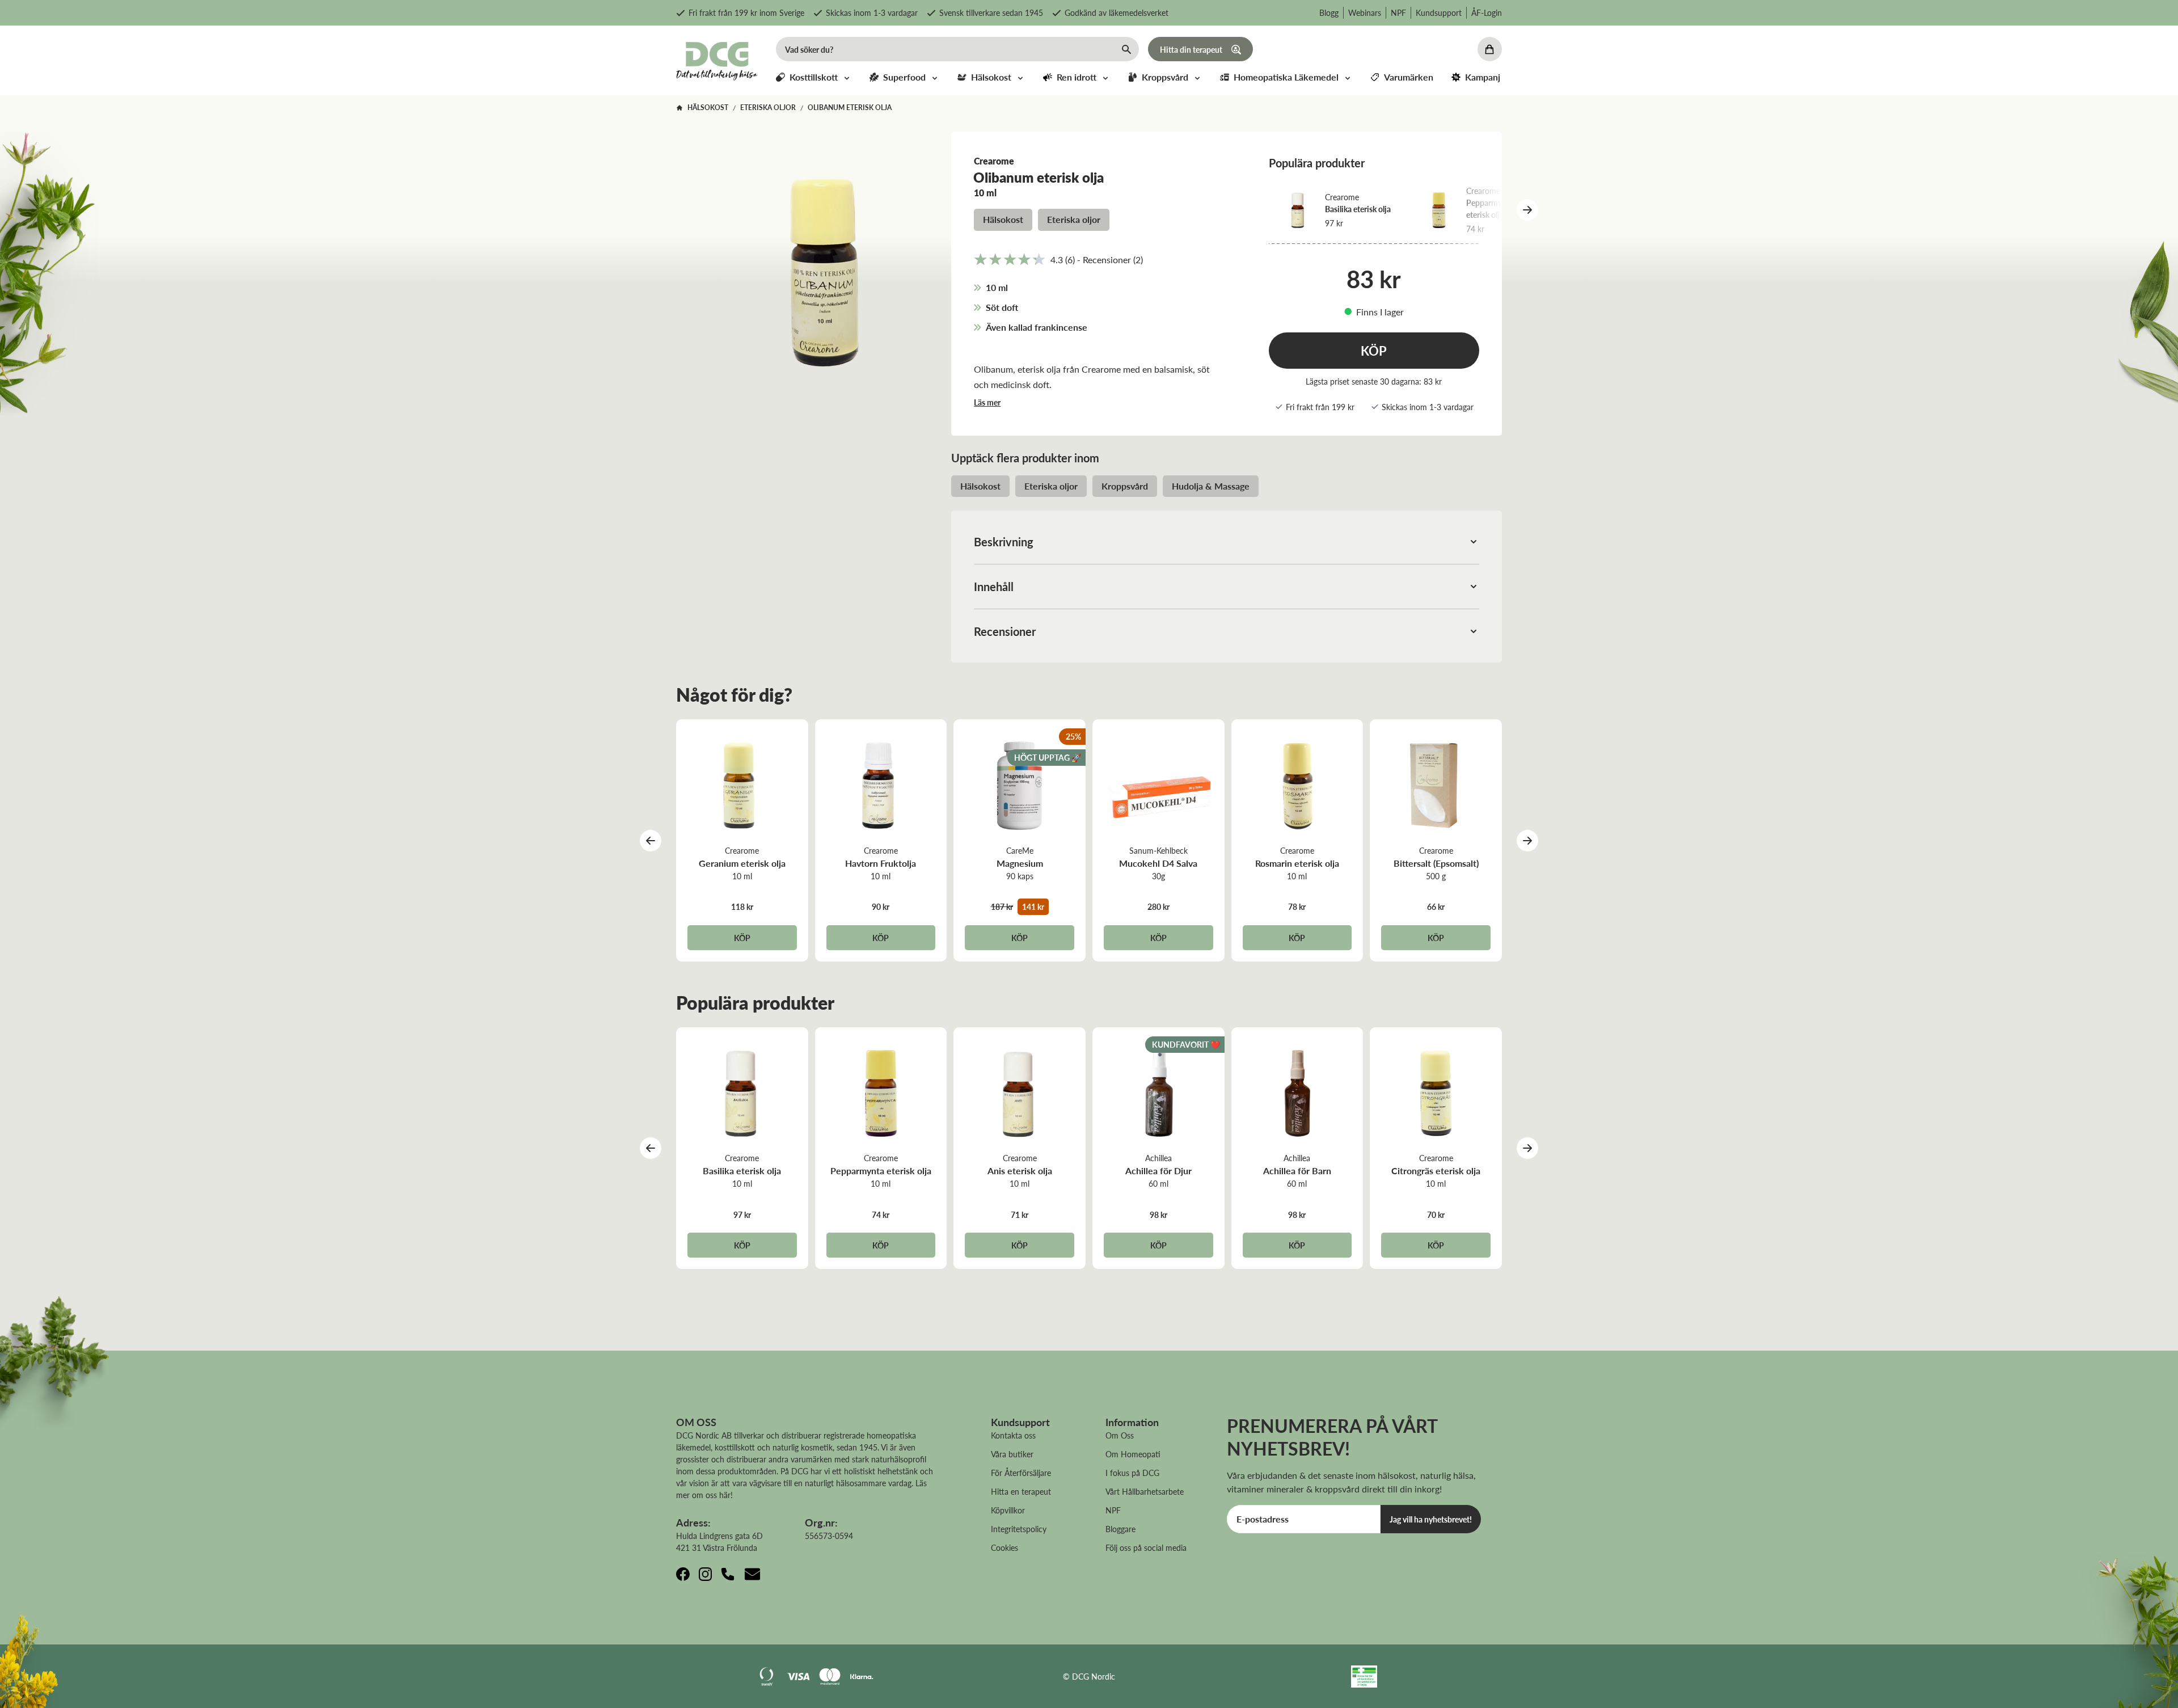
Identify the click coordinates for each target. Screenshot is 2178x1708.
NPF (1398, 12)
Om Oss (1120, 1435)
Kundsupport (1439, 12)
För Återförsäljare (1021, 1473)
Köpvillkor (1008, 1510)
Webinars (1365, 12)
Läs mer (987, 402)
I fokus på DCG (1132, 1473)
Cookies (1004, 1547)
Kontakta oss (1013, 1435)
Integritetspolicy (1019, 1529)
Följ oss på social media (1146, 1547)
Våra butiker (1012, 1454)
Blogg (1329, 12)
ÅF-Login (1487, 12)
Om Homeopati (1133, 1454)
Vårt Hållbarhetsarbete (1145, 1491)
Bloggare (1120, 1529)
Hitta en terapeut (1021, 1491)
